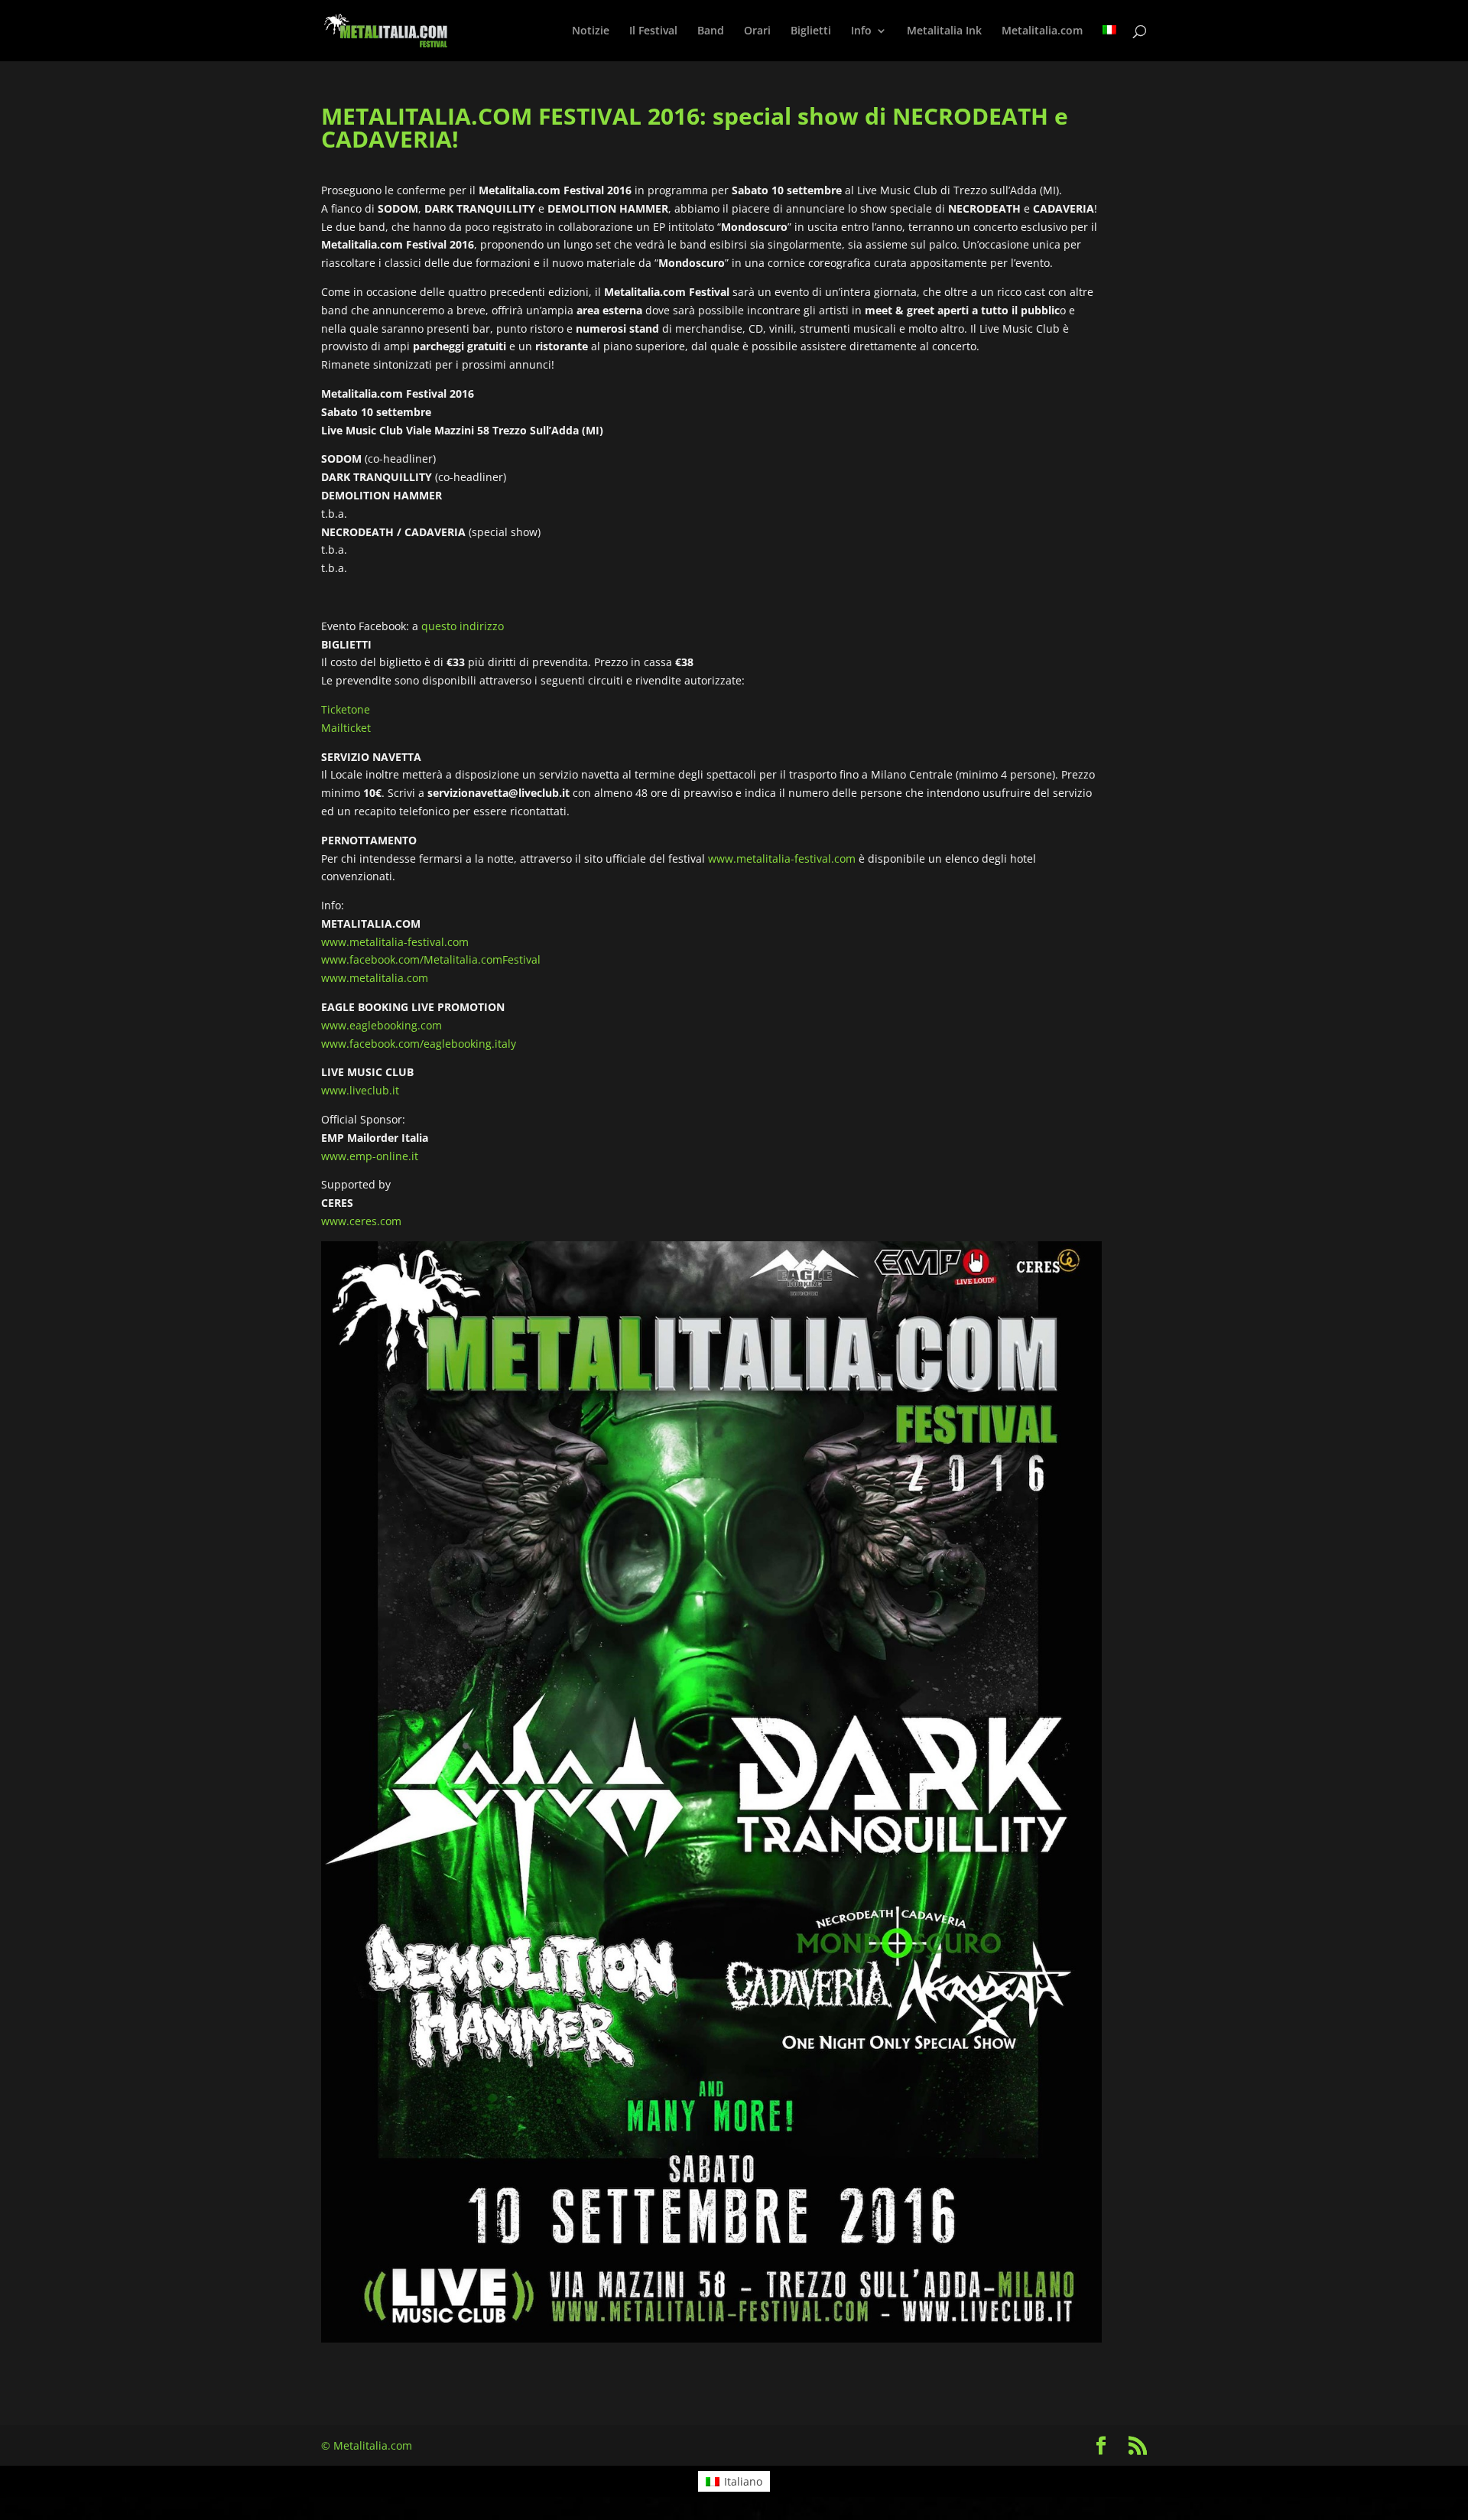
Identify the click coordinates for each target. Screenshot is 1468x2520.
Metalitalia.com (1042, 31)
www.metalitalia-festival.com (782, 858)
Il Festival (653, 31)
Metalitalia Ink (944, 31)
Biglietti (811, 31)
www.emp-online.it (370, 1156)
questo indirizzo (463, 626)
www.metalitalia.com (375, 978)
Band (711, 31)
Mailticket (346, 728)
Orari (757, 31)
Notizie (591, 31)
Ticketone (346, 709)
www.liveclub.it (360, 1090)
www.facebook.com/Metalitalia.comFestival (431, 959)
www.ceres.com (361, 1221)
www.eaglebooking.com (382, 1025)
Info (861, 31)
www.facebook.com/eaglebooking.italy (419, 1044)
